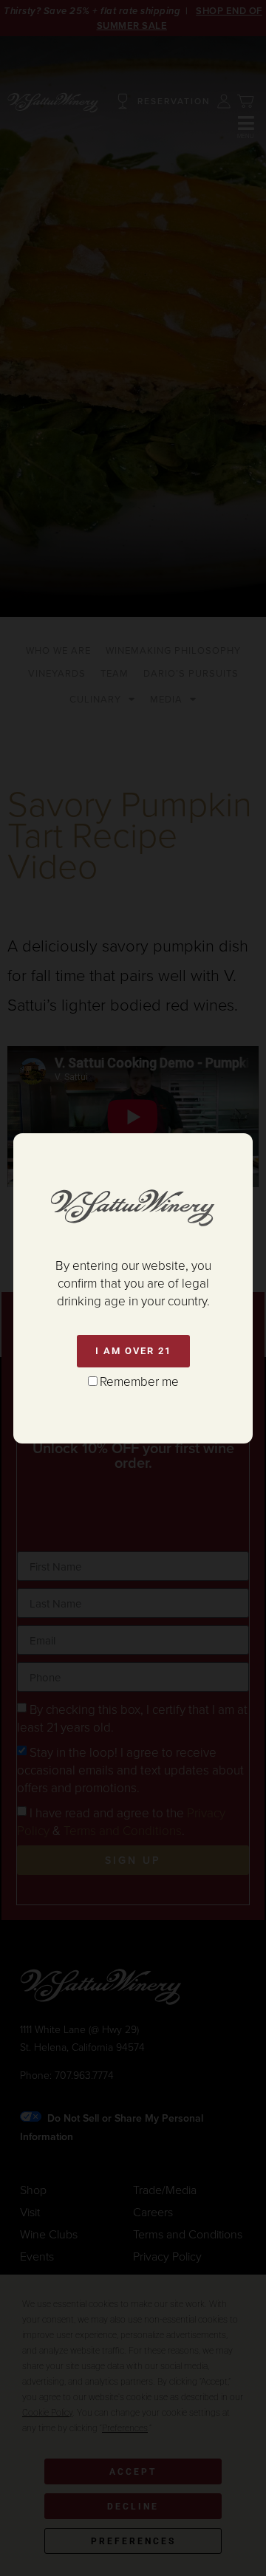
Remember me (139, 1381)
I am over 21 (133, 1351)
